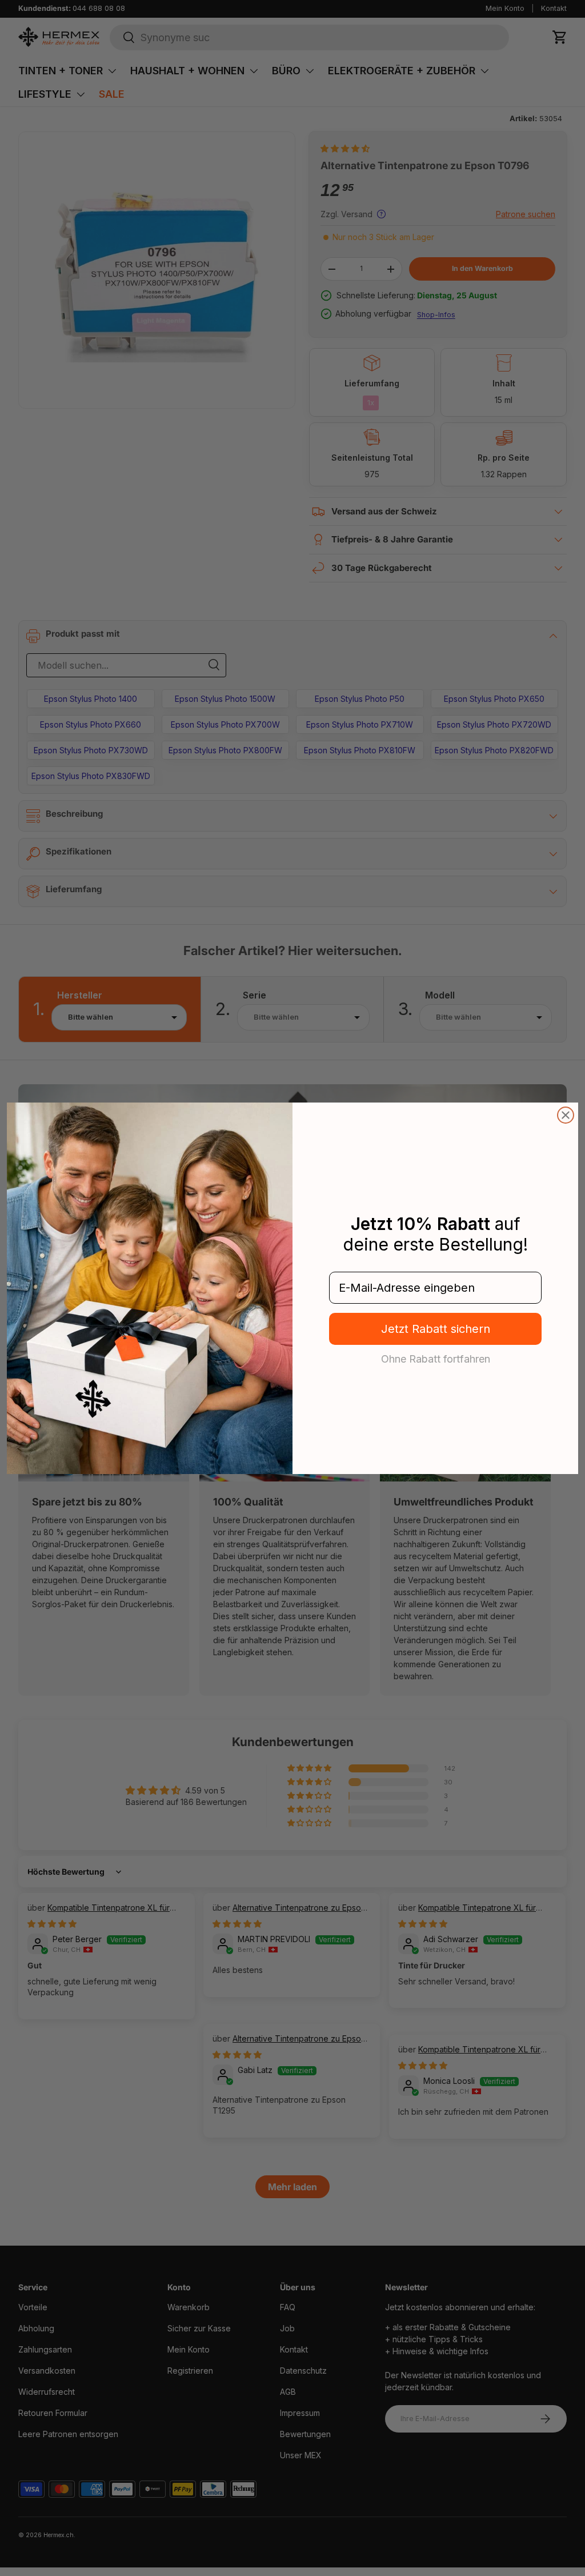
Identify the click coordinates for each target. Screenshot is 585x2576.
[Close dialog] (566, 1115)
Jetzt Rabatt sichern (436, 1329)
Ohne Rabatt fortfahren (436, 1359)
